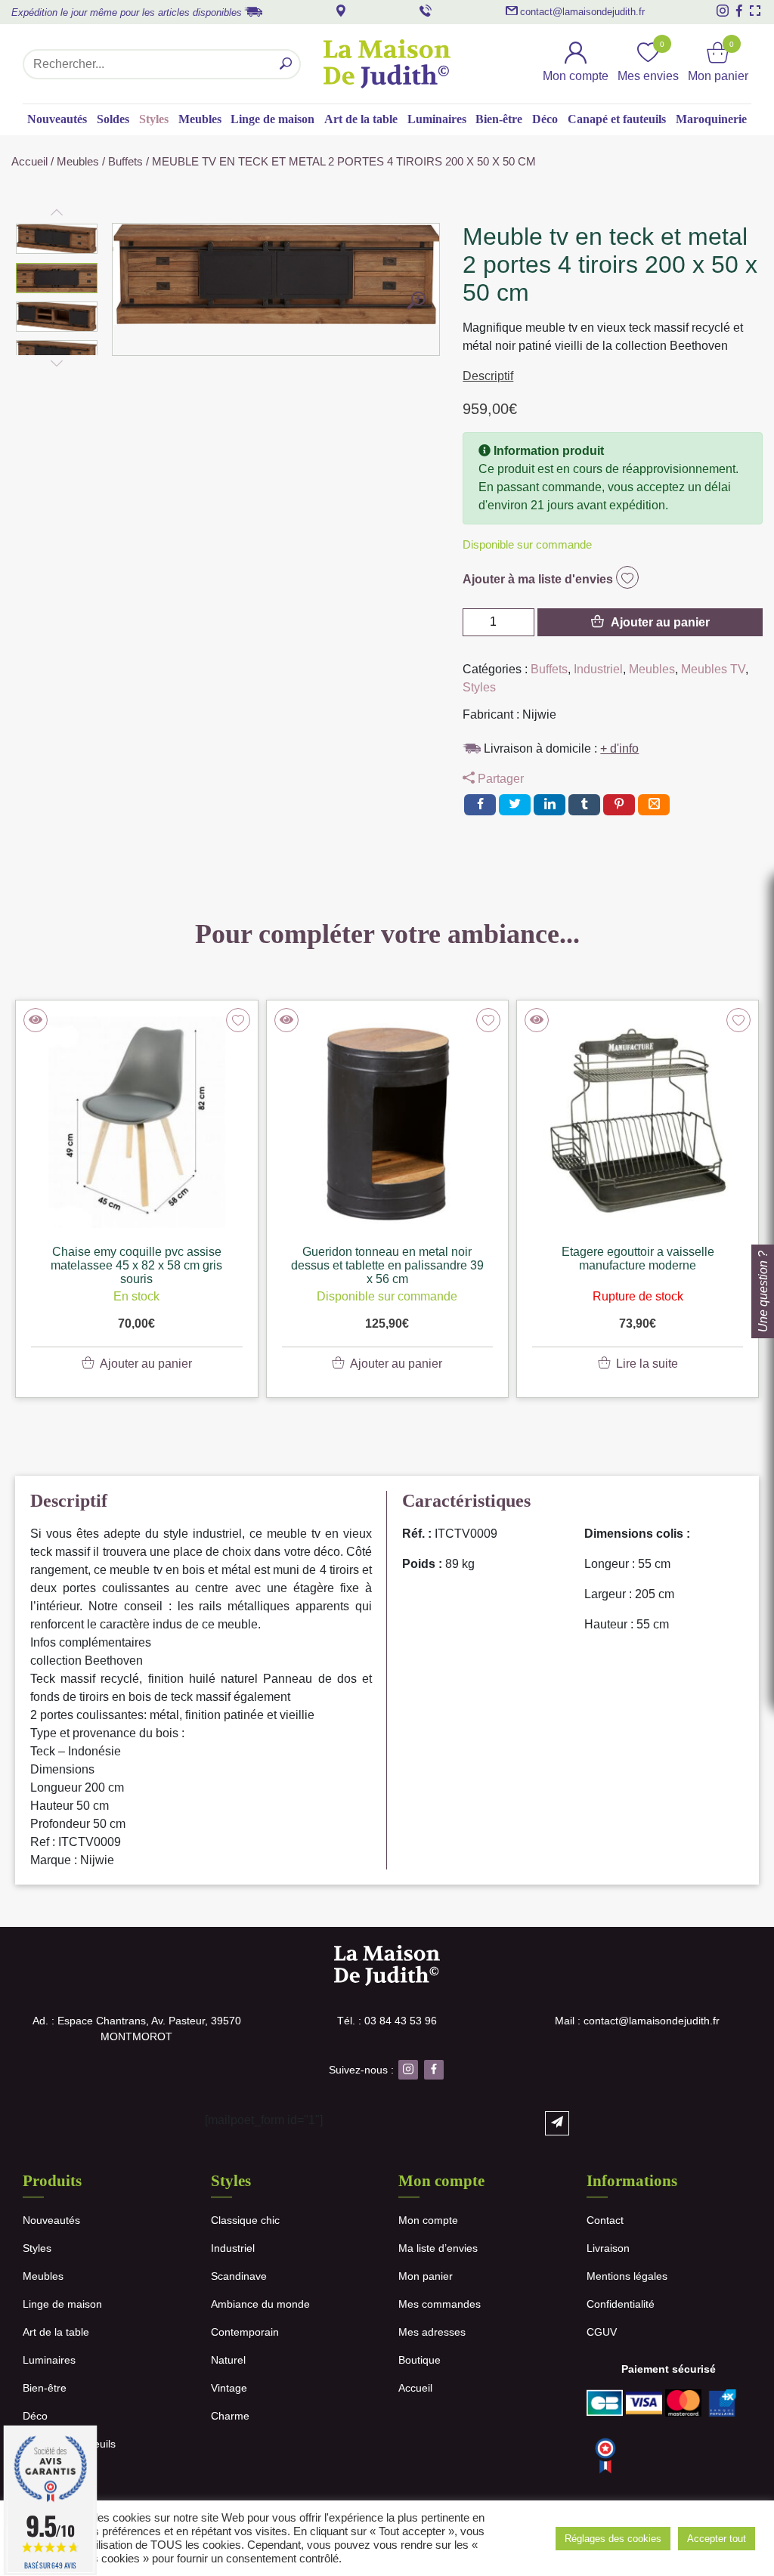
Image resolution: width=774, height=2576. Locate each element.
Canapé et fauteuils (617, 119)
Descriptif (488, 376)
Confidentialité (621, 2304)
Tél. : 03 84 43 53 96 (387, 2021)
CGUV (602, 2332)
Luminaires (437, 119)
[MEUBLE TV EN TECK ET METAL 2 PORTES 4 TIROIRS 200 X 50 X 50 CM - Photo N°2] (416, 302)
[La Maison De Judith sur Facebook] (739, 11)
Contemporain (245, 2332)
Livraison (608, 2248)
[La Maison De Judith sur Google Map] (341, 11)
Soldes (113, 119)
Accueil (29, 162)
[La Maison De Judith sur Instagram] (723, 11)
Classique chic (245, 2220)
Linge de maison (272, 119)
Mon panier (426, 2276)
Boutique (420, 2360)
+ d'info (619, 748)
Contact (605, 2220)
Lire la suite (647, 1364)
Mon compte (428, 2220)
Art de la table (361, 119)
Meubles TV (713, 669)
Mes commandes (440, 2304)
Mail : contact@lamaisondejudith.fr (637, 2021)
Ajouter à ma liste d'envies (539, 579)
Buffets (125, 162)
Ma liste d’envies (438, 2248)
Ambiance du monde (260, 2304)
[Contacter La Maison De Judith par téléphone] (426, 11)
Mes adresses (432, 2332)
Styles (154, 119)
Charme (230, 2416)
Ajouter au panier (660, 622)
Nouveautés (57, 119)
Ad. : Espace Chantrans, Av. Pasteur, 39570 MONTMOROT (137, 2029)
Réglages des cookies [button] (613, 2539)
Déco (545, 119)
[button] (57, 239)
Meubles (200, 119)
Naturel (228, 2360)
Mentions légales (627, 2276)
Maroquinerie (711, 119)
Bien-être (499, 119)
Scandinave (239, 2276)
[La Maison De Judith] (387, 64)
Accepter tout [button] (717, 2539)
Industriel (598, 669)
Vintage (229, 2388)
